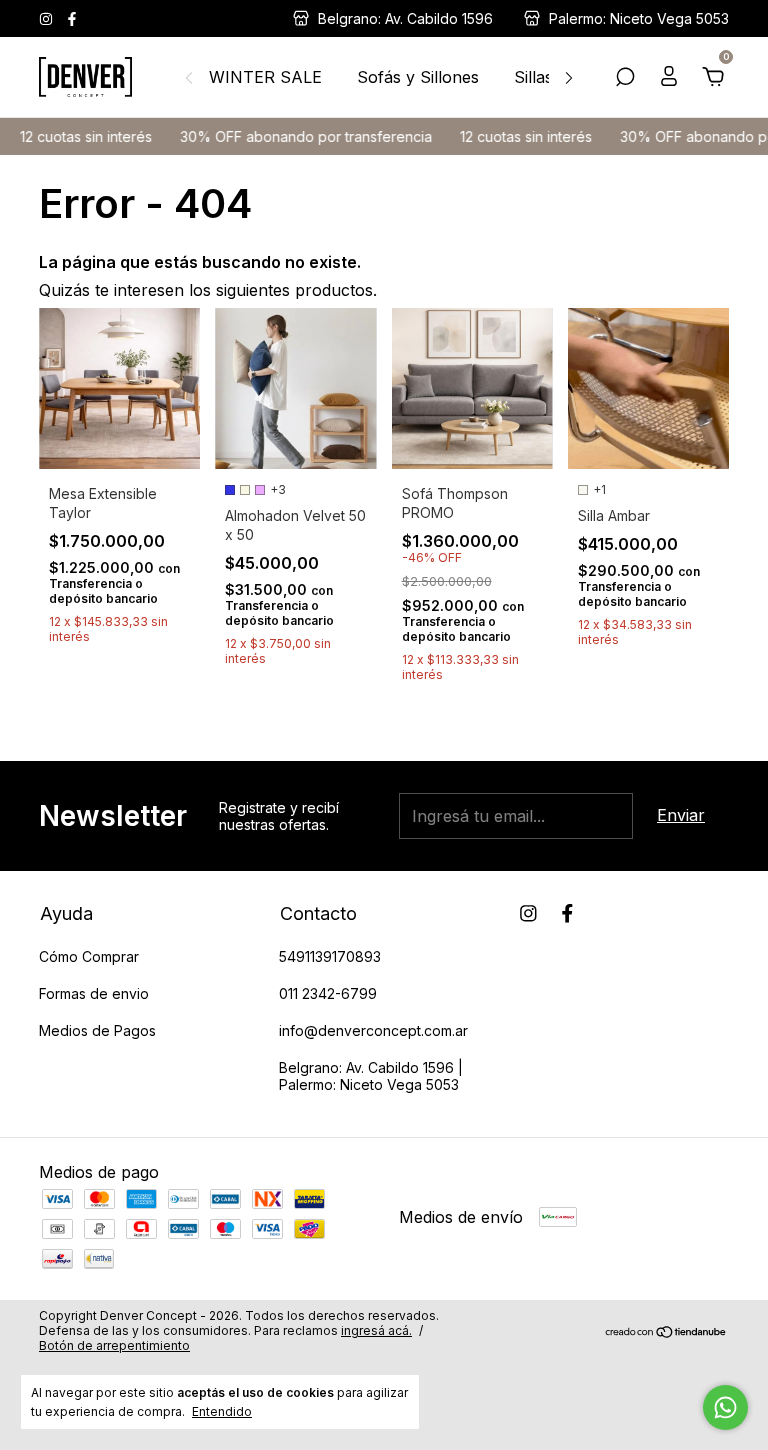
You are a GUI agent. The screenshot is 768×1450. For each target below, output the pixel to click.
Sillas (533, 77)
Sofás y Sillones (418, 77)
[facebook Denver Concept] (72, 18)
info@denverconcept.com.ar (373, 1030)
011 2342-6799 (328, 993)
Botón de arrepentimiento (114, 1345)
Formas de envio (94, 993)
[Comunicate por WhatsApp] (725, 1407)
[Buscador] (625, 78)
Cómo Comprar (89, 956)
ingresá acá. (376, 1330)
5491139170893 (330, 956)
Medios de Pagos (97, 1030)
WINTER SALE (265, 77)
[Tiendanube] (666, 1333)
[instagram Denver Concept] (48, 18)
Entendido (222, 1411)
